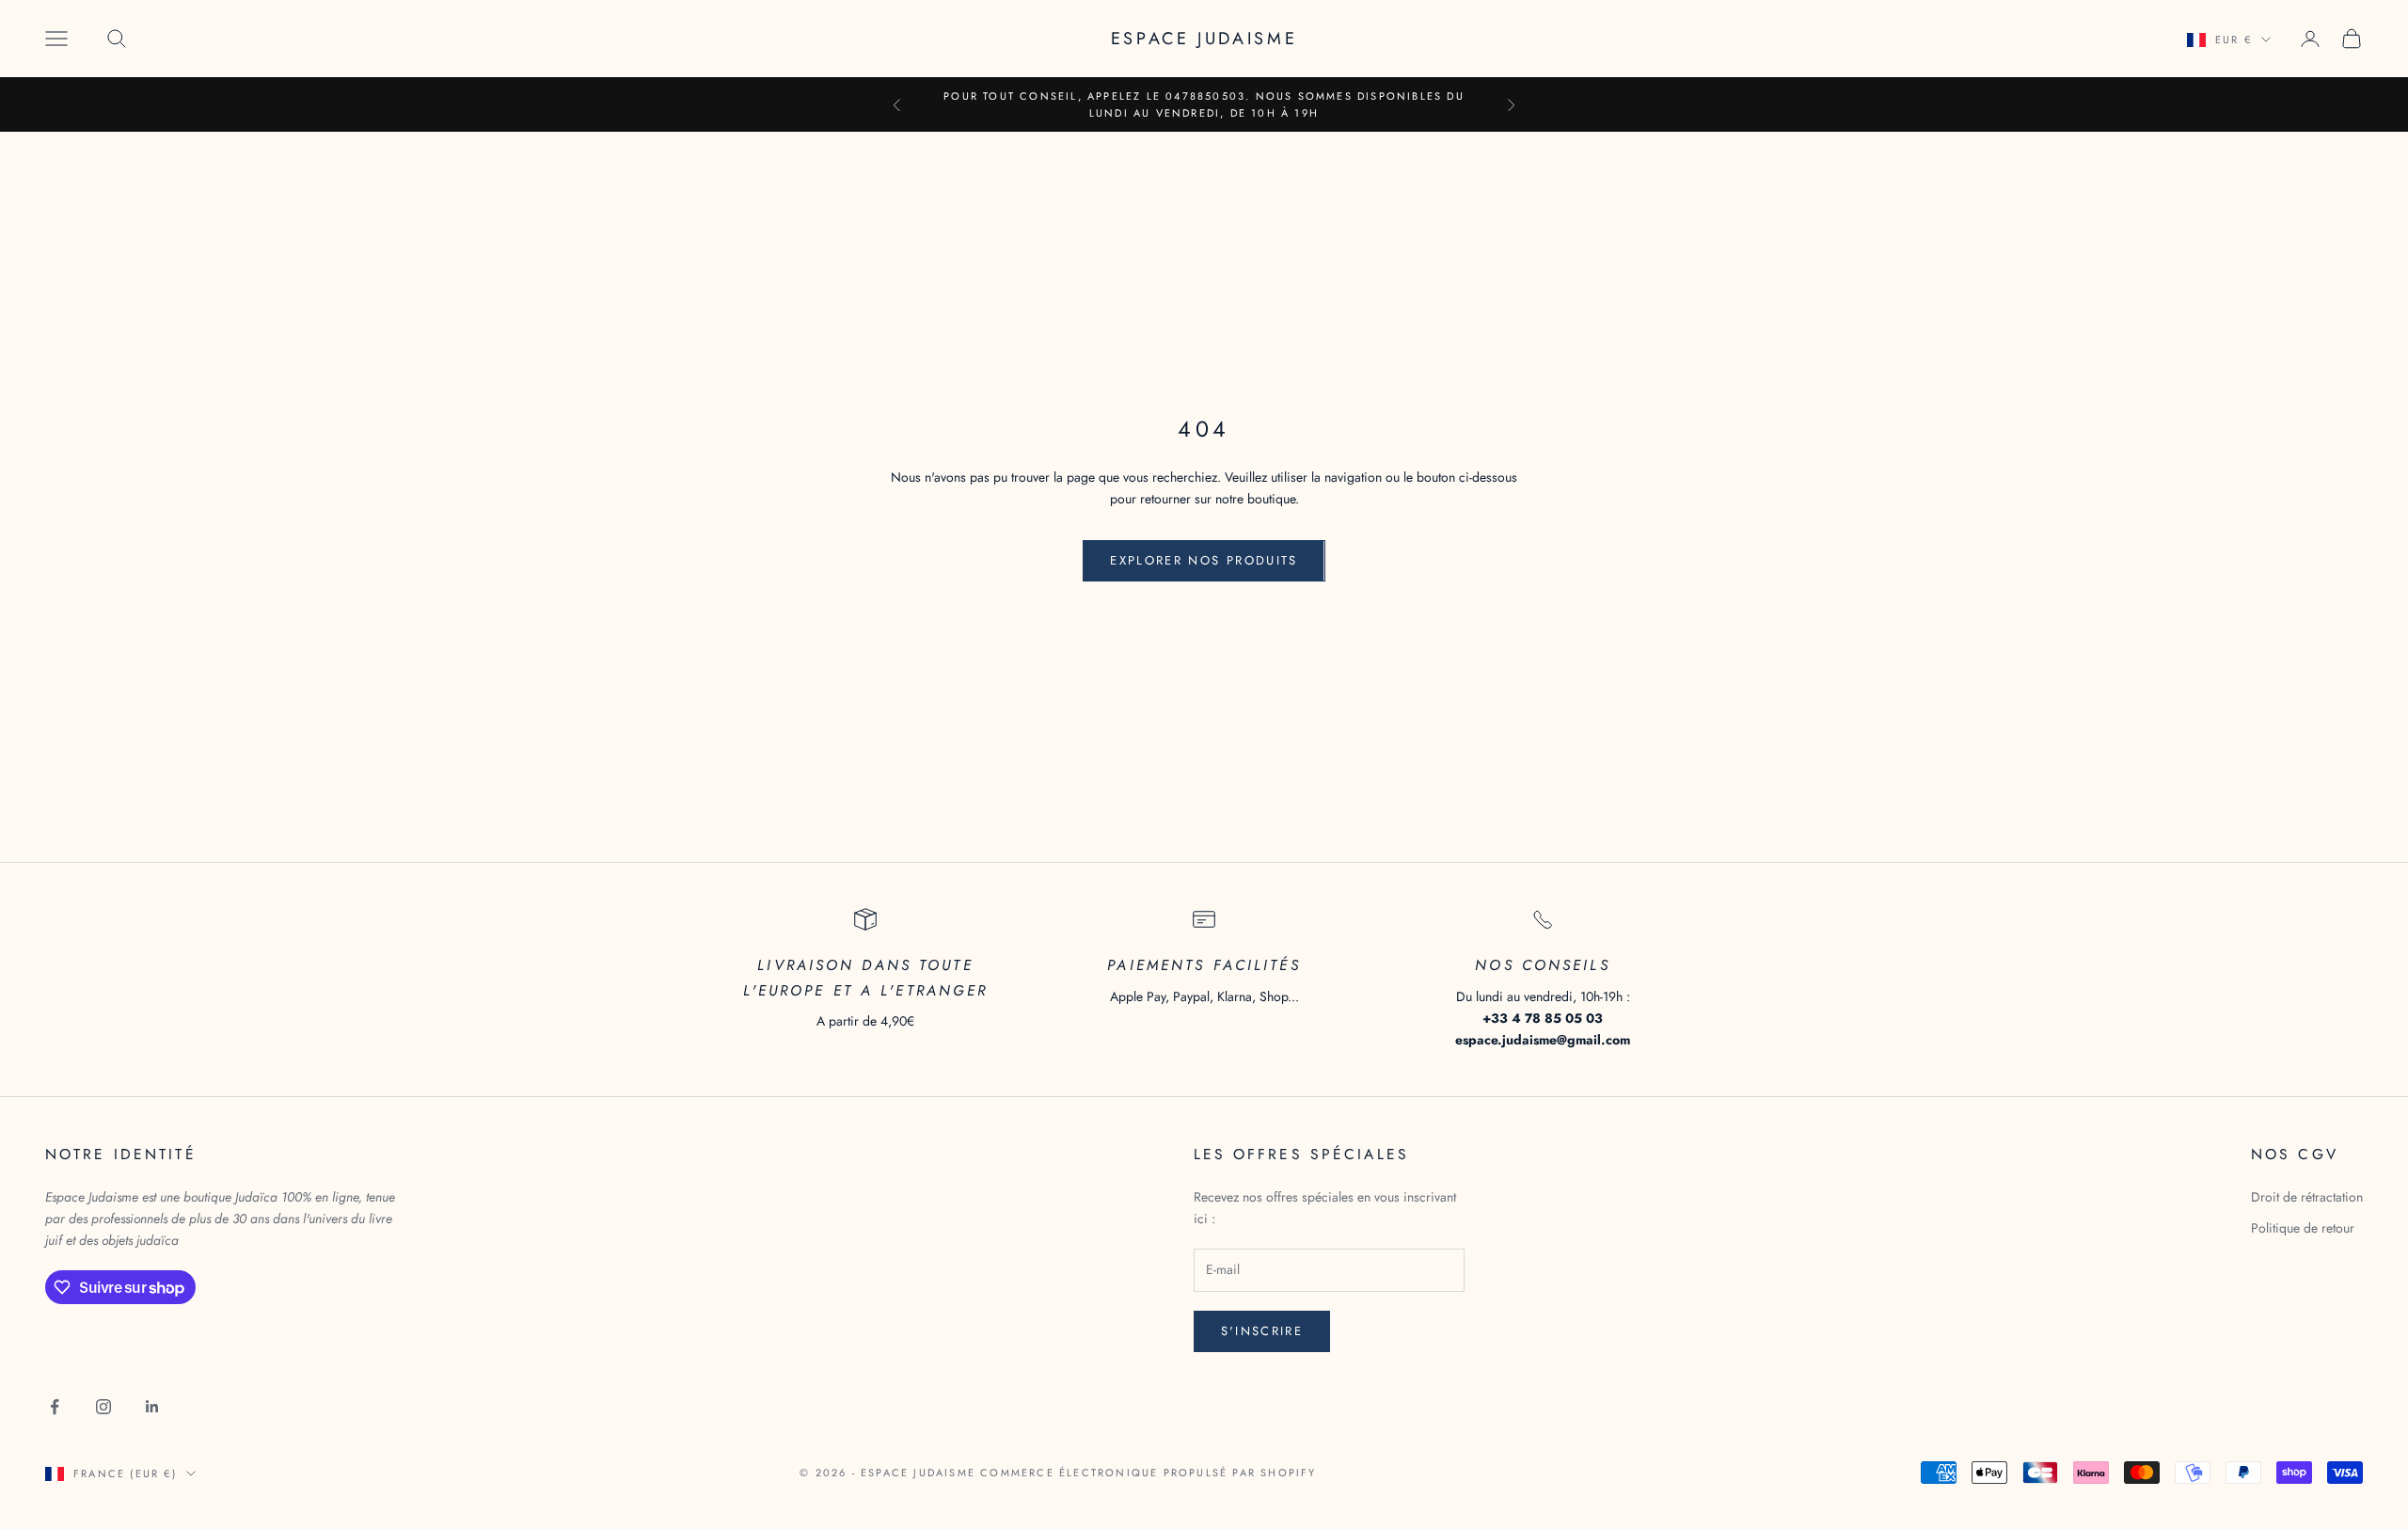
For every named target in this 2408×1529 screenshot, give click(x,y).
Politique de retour (2303, 1228)
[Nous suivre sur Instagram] (103, 1407)
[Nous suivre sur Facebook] (55, 1407)
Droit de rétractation (2307, 1197)
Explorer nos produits (1204, 560)
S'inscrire (1262, 1331)
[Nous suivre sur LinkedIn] (152, 1407)
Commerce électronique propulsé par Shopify (1148, 1473)
